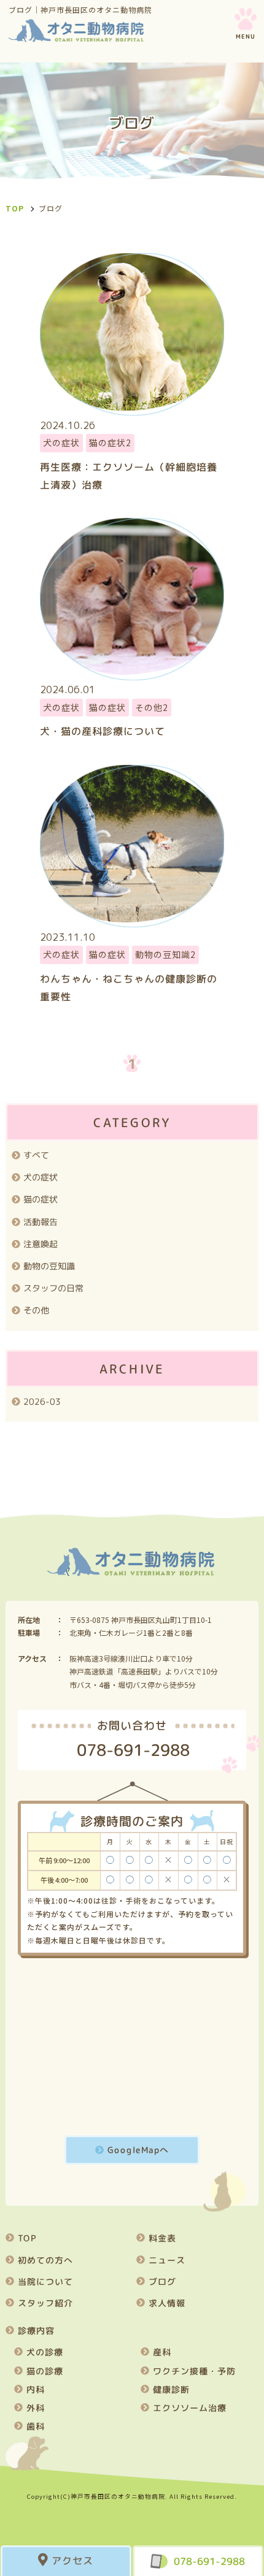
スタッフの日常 (53, 1288)
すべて (36, 1155)
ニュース (167, 2260)
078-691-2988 (209, 2561)
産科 (162, 2352)
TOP (27, 2238)
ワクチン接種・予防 (194, 2371)
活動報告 (41, 1222)
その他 (36, 1310)
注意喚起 (41, 1244)
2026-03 (42, 1401)
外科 (35, 2408)
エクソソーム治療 (190, 2408)
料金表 (162, 2238)
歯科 (35, 2426)
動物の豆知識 (49, 1266)
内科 (35, 2389)
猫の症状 (41, 1199)
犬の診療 (44, 2352)
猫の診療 (44, 2371)
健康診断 (171, 2389)
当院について (45, 2282)
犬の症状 (41, 1177)
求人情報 (167, 2303)
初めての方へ (45, 2260)
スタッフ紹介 (45, 2303)
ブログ (162, 2282)
